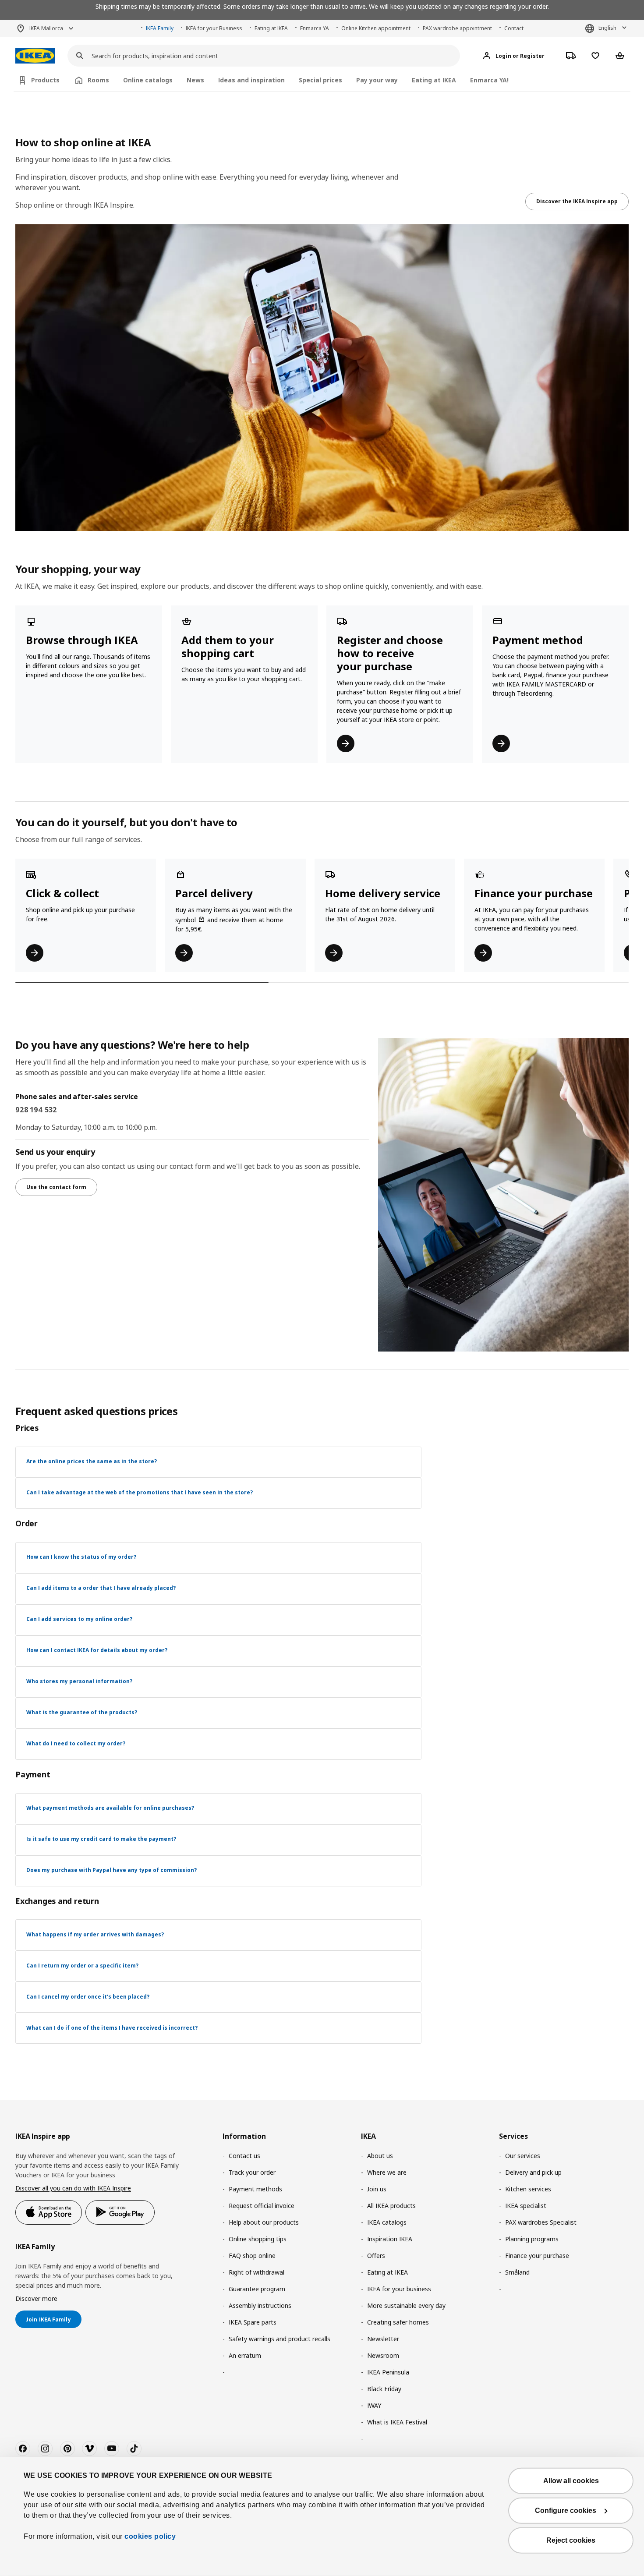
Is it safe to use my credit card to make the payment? (101, 1839)
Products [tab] (45, 80)
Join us (377, 2189)
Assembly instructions (260, 2305)
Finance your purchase (537, 2256)
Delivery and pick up (533, 2172)
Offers (376, 2256)
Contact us (244, 2156)
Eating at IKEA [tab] (434, 80)
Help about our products (264, 2222)
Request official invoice (262, 2206)
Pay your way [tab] (377, 80)
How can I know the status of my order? (81, 1557)
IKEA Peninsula (388, 2372)
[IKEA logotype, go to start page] (35, 56)
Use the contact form (56, 1187)
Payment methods (255, 2189)
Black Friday (384, 2389)
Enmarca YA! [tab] (489, 80)
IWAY (374, 2405)
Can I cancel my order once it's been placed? (88, 1997)
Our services (523, 2156)
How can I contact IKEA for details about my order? (97, 1650)
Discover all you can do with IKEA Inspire (73, 2188)
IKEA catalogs (387, 2222)
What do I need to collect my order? (76, 1743)
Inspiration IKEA (390, 2239)
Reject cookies (571, 2540)
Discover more (36, 2298)
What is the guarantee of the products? (82, 1712)
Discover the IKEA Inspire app (577, 201)
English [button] (607, 28)
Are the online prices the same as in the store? (92, 1461)
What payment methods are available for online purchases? (110, 1808)
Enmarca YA (315, 28)
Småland (517, 2272)
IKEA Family (160, 28)
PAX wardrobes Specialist (541, 2222)
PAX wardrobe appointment (457, 28)
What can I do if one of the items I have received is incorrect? (112, 2028)
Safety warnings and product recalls (280, 2339)
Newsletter (383, 2339)
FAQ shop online (252, 2256)
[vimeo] (89, 2449)
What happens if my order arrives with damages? (95, 1934)
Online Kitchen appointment (376, 28)
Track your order (252, 2172)
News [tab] (195, 80)
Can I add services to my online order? (79, 1619)
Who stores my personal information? (79, 1681)
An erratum (245, 2355)
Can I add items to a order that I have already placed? (101, 1588)
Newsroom (383, 2355)
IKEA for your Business (214, 28)
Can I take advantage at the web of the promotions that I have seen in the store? (140, 1492)
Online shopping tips (258, 2239)
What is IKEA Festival (397, 2422)
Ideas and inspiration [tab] (251, 80)
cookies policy (150, 2536)
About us (380, 2156)
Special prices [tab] (320, 80)
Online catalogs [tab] (148, 80)
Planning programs (532, 2239)
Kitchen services (528, 2189)
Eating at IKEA (271, 28)
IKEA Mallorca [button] (46, 28)
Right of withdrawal (257, 2272)
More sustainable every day (406, 2305)
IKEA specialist (526, 2206)
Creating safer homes (398, 2322)
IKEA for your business (399, 2289)
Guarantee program (257, 2289)
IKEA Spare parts (253, 2322)
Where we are (387, 2172)
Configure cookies (566, 2511)
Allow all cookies (571, 2481)
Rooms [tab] (98, 80)
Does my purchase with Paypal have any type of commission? (111, 1870)
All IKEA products (391, 2206)
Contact (514, 28)
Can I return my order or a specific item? (82, 1966)
